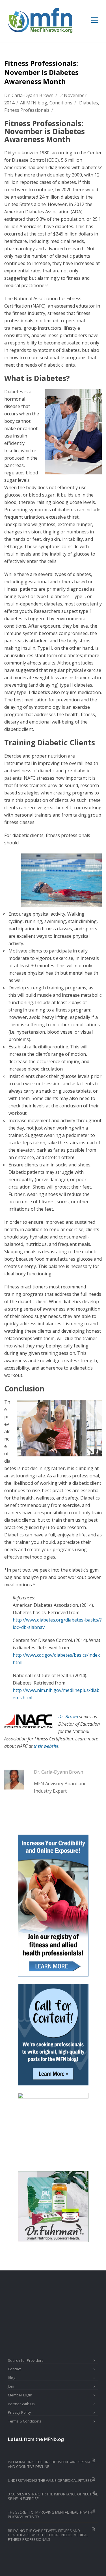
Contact (14, 2369)
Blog (12, 2378)
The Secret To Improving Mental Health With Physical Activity (50, 2514)
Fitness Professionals (27, 110)
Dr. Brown (68, 1717)
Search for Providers (26, 2360)
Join (11, 2386)
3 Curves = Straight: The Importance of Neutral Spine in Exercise (53, 2496)
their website (46, 1746)
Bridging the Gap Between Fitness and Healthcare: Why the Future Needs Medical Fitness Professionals (48, 2535)
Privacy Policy (20, 2412)
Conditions (61, 103)
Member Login (20, 2395)
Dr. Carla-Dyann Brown (29, 95)
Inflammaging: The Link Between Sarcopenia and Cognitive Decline (49, 2464)
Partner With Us (21, 2404)
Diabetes (89, 103)
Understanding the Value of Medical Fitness (50, 2480)
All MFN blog (34, 103)
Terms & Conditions (25, 2421)
